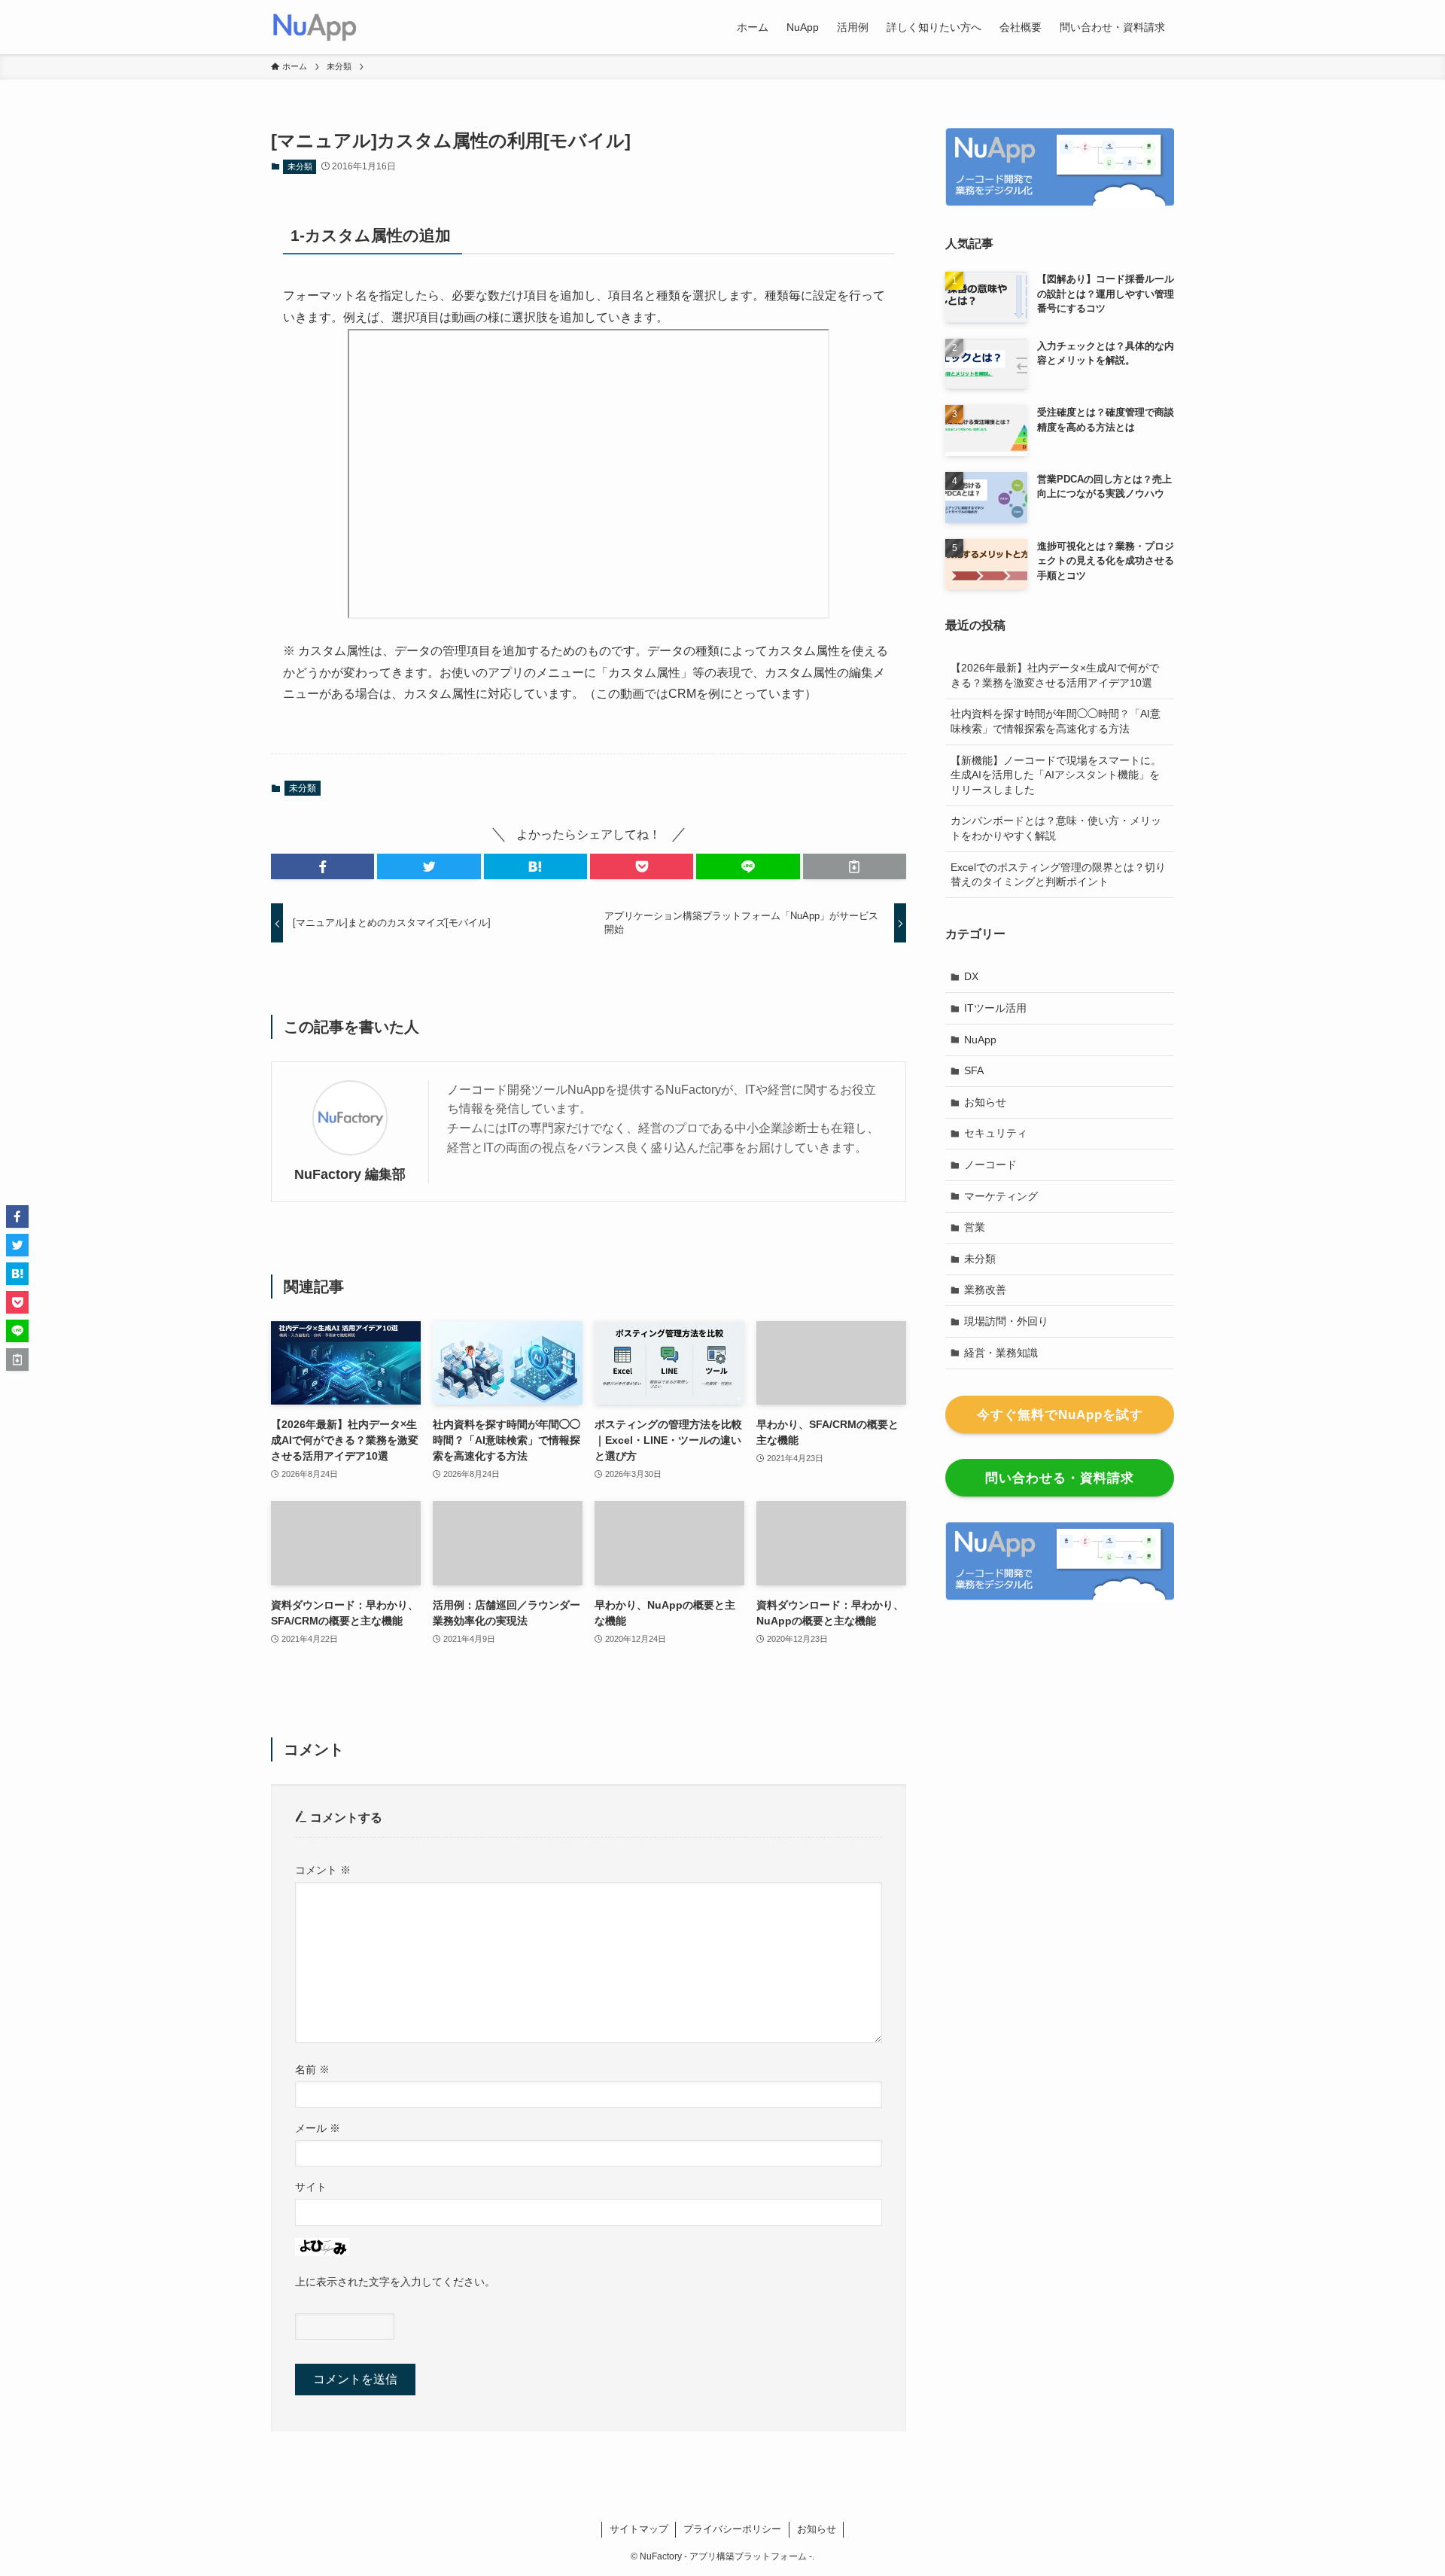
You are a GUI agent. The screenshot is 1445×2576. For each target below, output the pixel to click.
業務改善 (985, 1290)
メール (318, 2128)
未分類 (300, 166)
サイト (311, 2187)
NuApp (980, 1040)
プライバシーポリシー (732, 2529)
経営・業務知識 (1001, 1353)
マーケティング (1001, 1196)
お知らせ (985, 1102)
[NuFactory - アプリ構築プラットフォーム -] (315, 27)
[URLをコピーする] (855, 866)
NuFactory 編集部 (350, 1174)
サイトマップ (639, 2529)
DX (971, 976)
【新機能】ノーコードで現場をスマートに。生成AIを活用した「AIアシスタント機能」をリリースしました (1056, 775)
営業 (975, 1227)
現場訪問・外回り (1006, 1321)
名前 (312, 2069)
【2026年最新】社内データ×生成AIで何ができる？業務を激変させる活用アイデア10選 (1055, 675)
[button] (322, 866)
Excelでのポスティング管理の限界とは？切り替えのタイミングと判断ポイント (1058, 875)
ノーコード (990, 1165)
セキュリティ (996, 1133)
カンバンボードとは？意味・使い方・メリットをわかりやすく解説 (1056, 828)
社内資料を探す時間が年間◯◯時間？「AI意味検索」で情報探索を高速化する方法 (1056, 721)
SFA (974, 1070)
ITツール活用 (995, 1008)
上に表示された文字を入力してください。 (395, 2282)
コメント (323, 1870)
